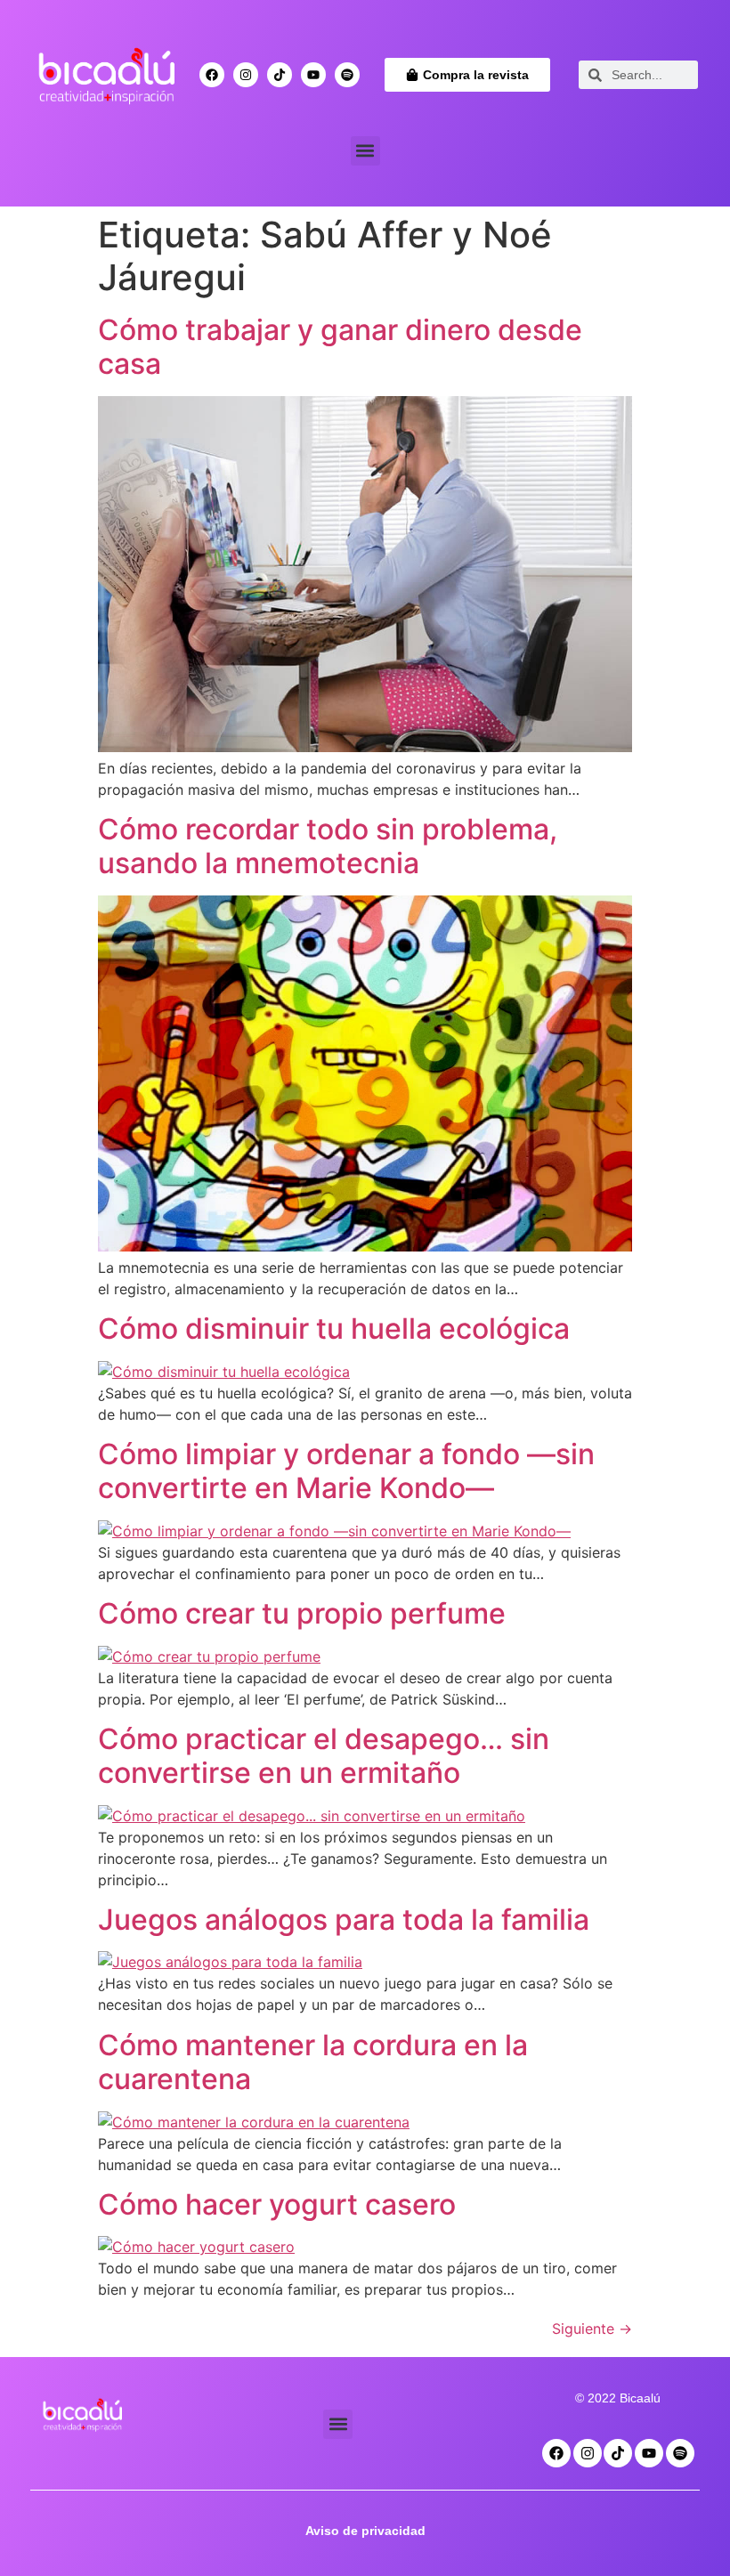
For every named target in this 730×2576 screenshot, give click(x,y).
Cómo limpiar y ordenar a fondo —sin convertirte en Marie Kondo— (346, 1471)
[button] (365, 151)
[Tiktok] (280, 75)
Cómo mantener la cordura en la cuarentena (313, 2062)
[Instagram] (246, 75)
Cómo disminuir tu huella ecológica (334, 1329)
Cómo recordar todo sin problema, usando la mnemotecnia (328, 846)
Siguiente (592, 2329)
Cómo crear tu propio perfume (302, 1613)
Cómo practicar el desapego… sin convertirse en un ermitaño (324, 1756)
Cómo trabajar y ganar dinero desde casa (340, 347)
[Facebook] (212, 75)
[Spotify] (347, 75)
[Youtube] (313, 75)
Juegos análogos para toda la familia (344, 1920)
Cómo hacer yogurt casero (277, 2204)
